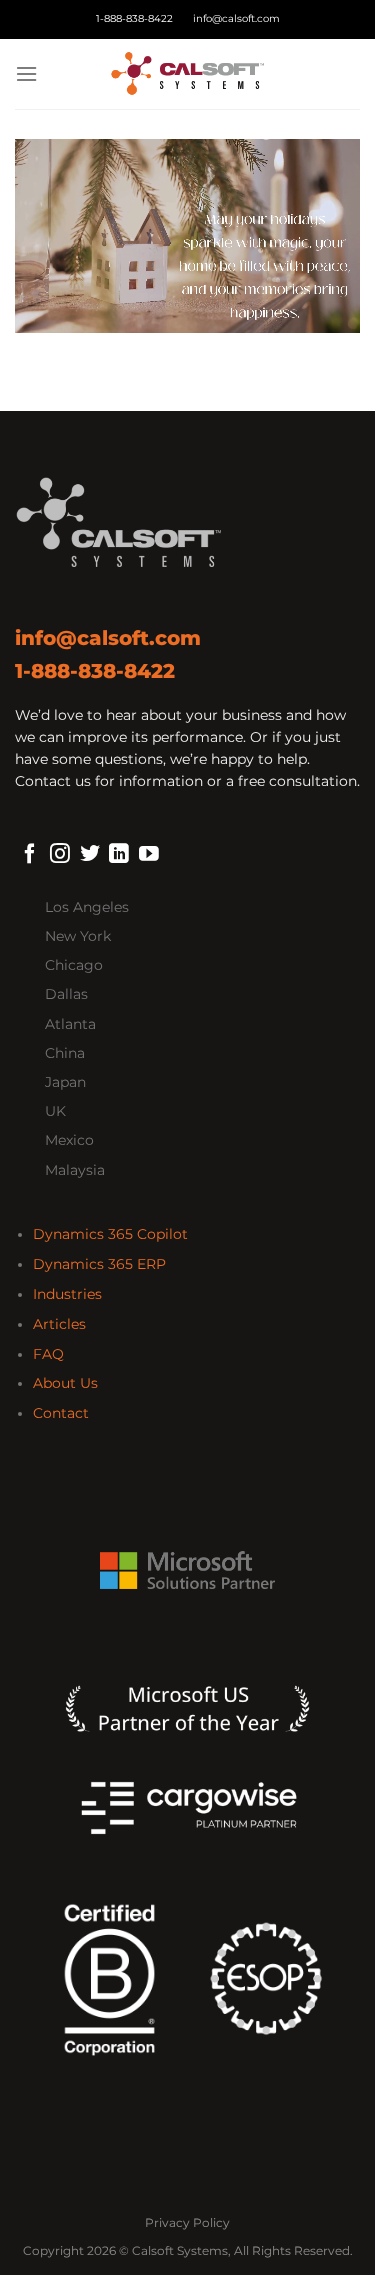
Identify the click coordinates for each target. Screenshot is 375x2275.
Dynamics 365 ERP (99, 1264)
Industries (67, 1294)
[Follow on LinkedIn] (119, 855)
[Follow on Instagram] (60, 855)
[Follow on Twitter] (90, 855)
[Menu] (26, 74)
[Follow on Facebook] (30, 855)
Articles (59, 1324)
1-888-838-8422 (134, 18)
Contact (61, 1413)
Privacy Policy (187, 2222)
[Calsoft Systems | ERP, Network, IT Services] (188, 74)
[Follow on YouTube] (149, 855)
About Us (65, 1383)
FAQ (48, 1354)
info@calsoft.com (236, 18)
